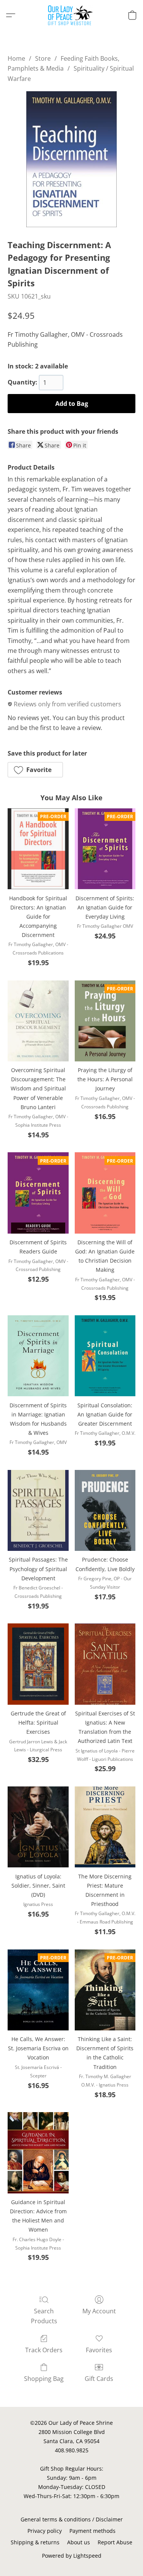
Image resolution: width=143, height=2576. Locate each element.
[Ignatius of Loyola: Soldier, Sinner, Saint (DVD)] (38, 1827)
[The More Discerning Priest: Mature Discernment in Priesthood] (105, 1827)
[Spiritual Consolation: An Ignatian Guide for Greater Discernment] (105, 1356)
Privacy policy (45, 2531)
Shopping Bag (44, 2379)
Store (43, 58)
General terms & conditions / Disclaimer (72, 2519)
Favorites (99, 2350)
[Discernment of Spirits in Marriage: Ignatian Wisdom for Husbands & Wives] (38, 1356)
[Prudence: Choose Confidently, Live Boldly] (105, 1510)
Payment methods (92, 2531)
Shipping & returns (35, 2542)
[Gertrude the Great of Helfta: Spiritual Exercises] (38, 1664)
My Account (99, 2311)
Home (16, 58)
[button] (71, 15)
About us (79, 2542)
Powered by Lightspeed (72, 2556)
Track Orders (44, 2350)
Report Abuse (115, 2542)
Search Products (44, 2316)
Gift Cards (99, 2379)
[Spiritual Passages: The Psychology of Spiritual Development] (38, 1510)
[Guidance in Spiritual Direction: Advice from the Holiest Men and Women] (38, 2153)
